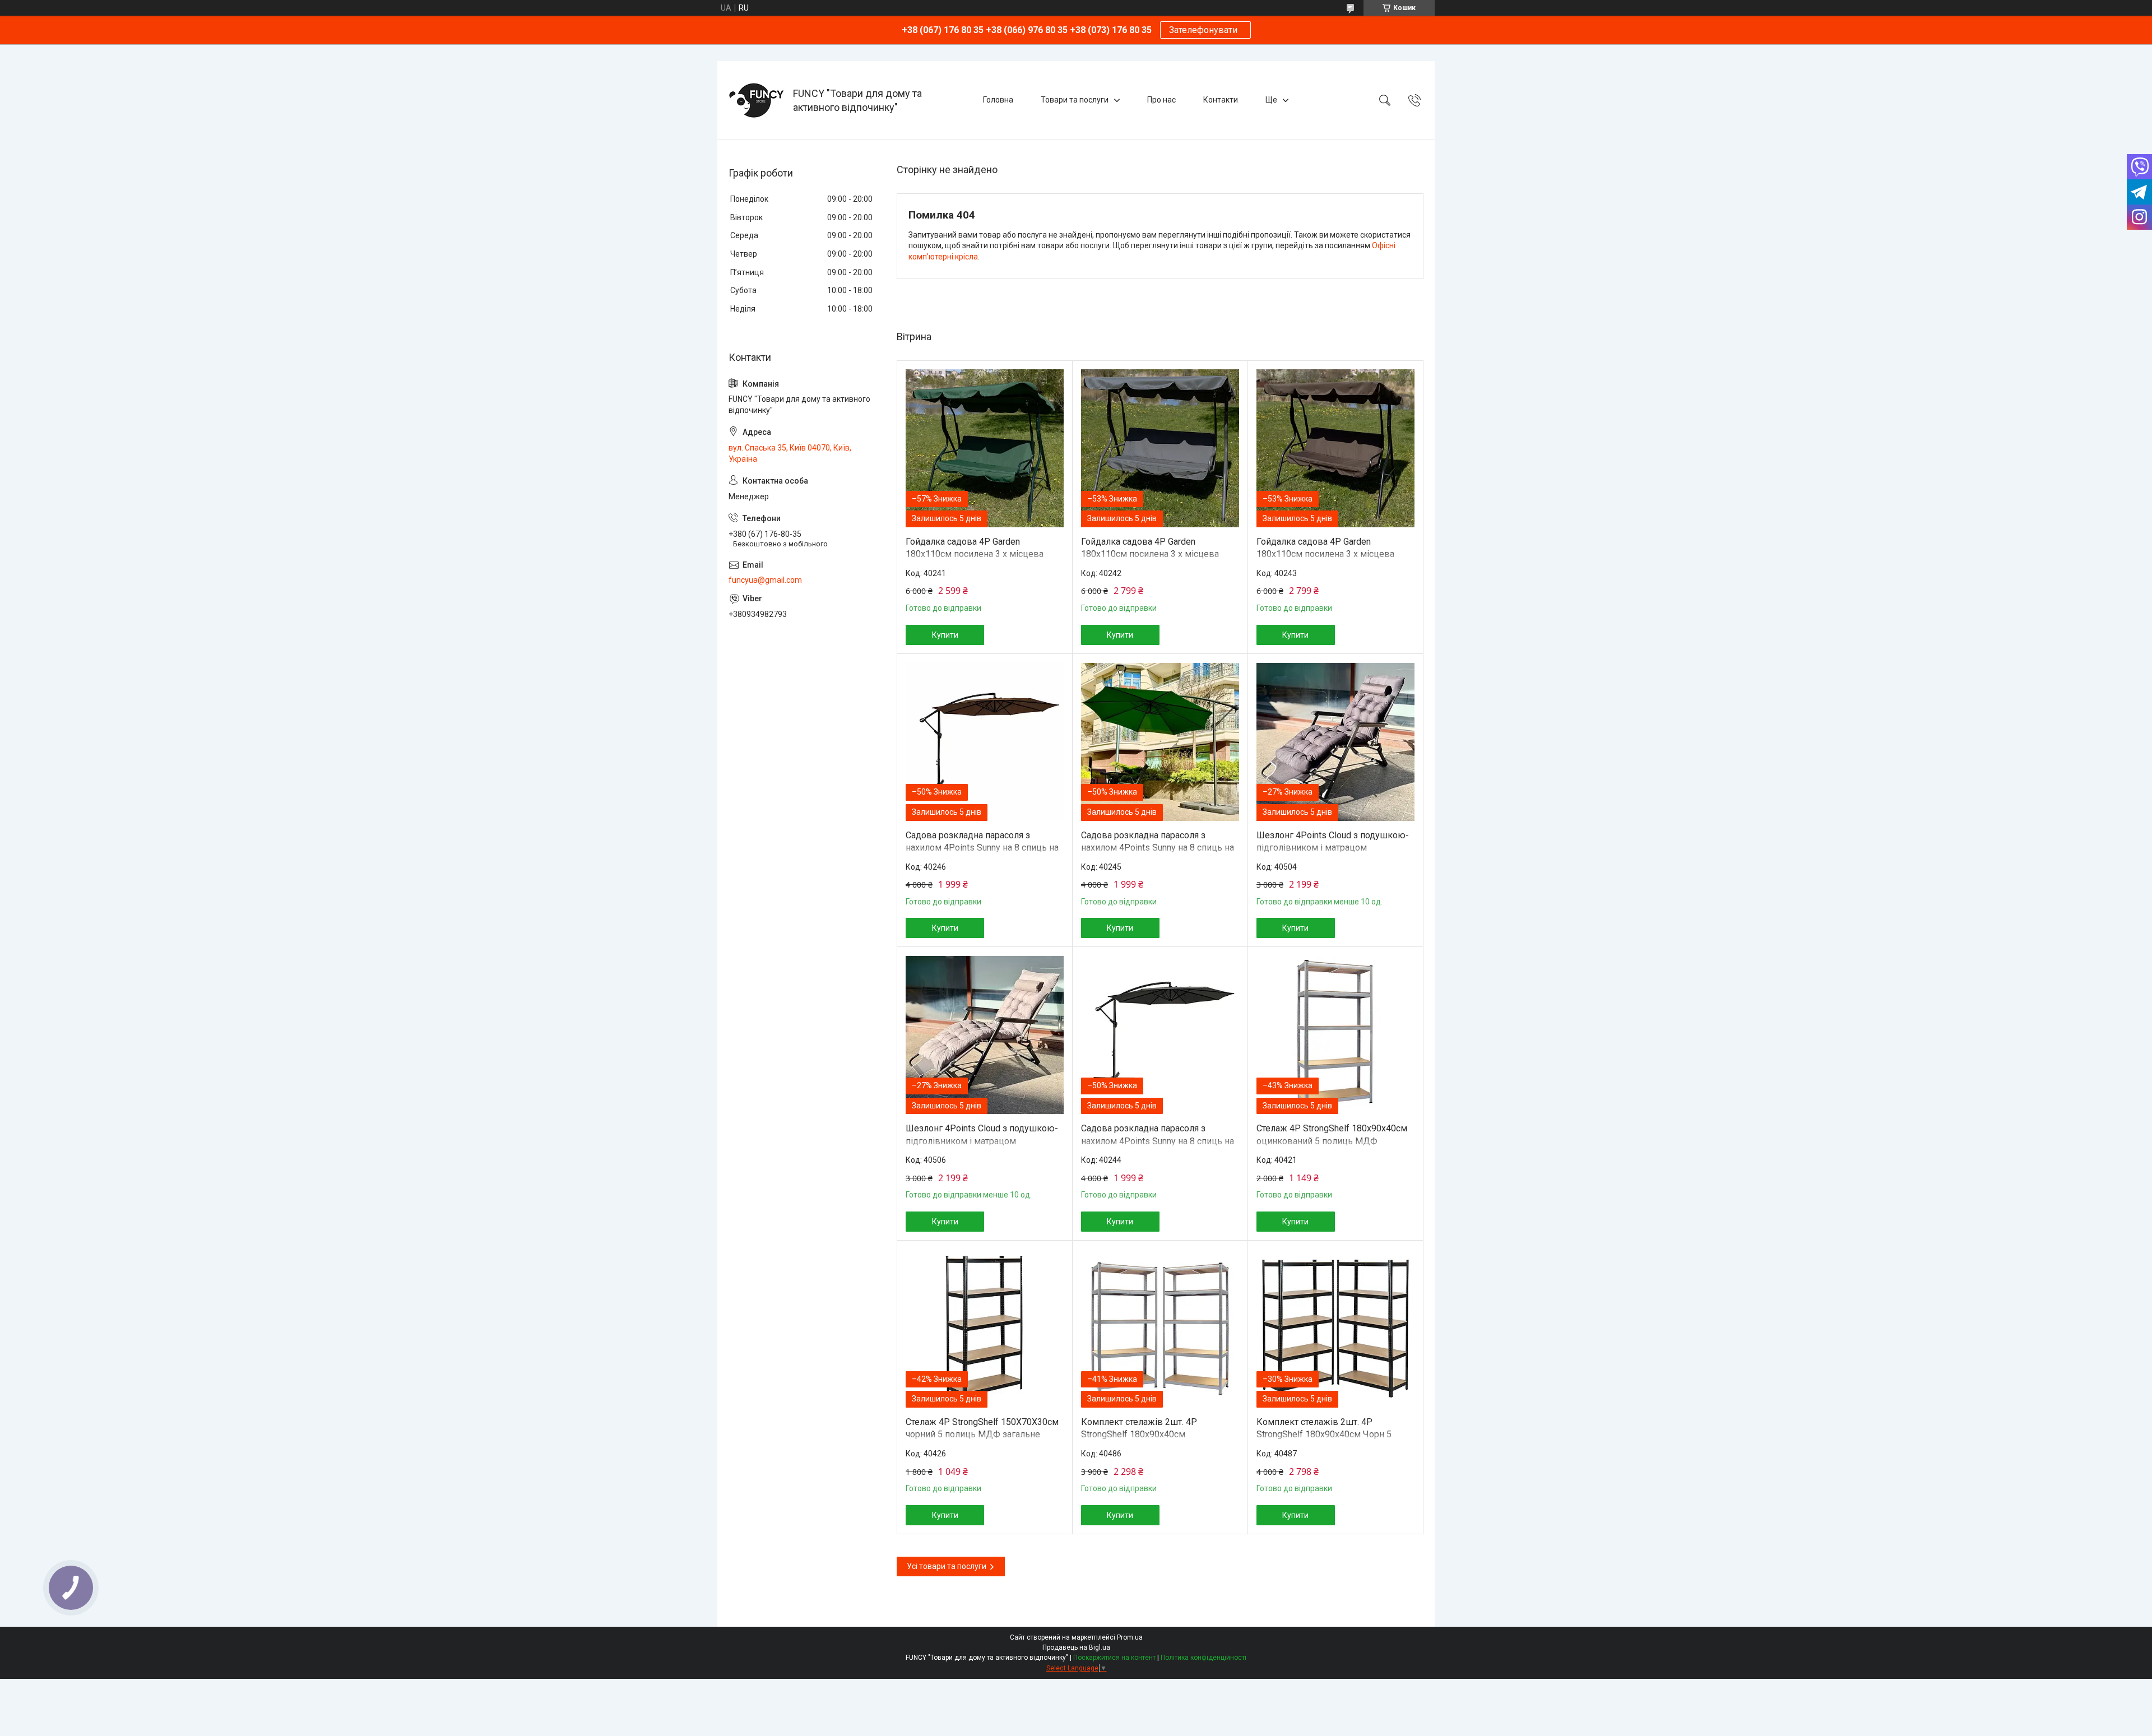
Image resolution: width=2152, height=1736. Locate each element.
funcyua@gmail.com (765, 580)
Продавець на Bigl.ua (1076, 1647)
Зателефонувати (1205, 30)
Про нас (1161, 100)
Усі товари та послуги (947, 1566)
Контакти (1221, 100)
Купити (945, 635)
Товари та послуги (1075, 100)
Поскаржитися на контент (1114, 1658)
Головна (998, 100)
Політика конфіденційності (1203, 1658)
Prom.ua (1130, 1637)
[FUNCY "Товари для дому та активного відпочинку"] (757, 100)
